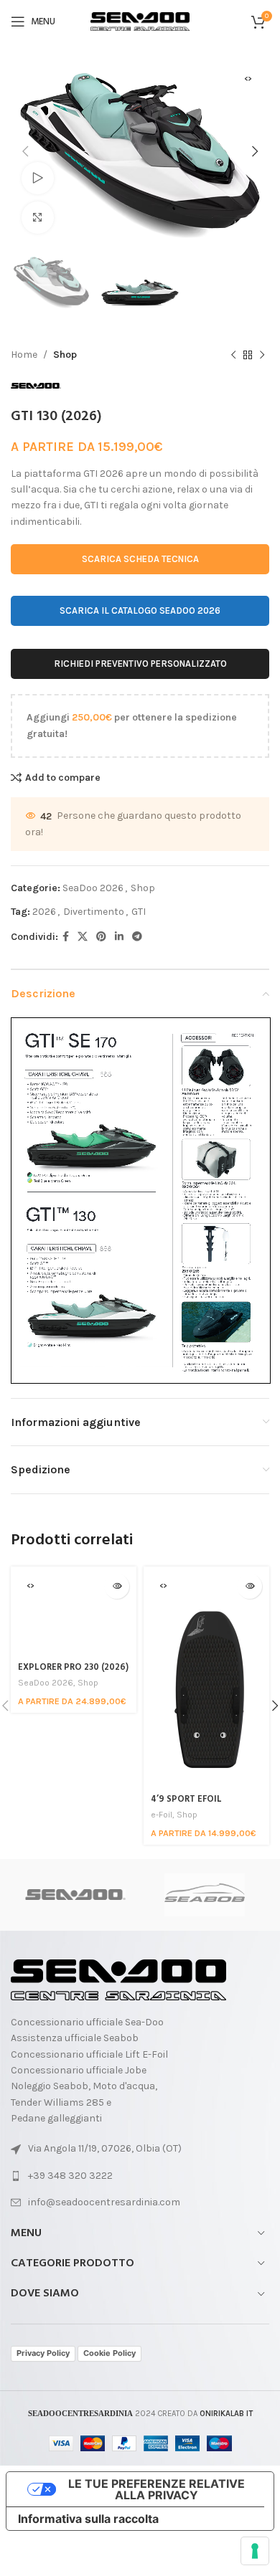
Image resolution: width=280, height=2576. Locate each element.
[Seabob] (205, 1895)
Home (24, 355)
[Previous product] (233, 355)
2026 (44, 912)
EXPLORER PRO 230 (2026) (73, 1668)
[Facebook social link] (66, 937)
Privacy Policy (43, 2353)
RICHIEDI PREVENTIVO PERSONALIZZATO (140, 664)
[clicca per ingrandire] (38, 218)
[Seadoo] (75, 1895)
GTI (139, 912)
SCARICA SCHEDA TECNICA (140, 559)
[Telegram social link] (137, 937)
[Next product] (262, 355)
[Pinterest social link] (101, 937)
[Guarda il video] (38, 178)
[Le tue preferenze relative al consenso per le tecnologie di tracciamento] (255, 2551)
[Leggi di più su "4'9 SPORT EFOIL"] (249, 1586)
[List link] (140, 2176)
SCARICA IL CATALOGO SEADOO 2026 (140, 610)
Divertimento (94, 912)
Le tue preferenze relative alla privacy (157, 2489)
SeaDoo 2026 (93, 888)
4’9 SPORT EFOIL (186, 1800)
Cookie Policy (109, 2353)
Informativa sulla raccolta (88, 2519)
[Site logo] (140, 20)
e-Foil (162, 1815)
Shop (65, 355)
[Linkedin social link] (119, 937)
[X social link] (83, 937)
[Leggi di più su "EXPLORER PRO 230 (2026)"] (117, 1586)
